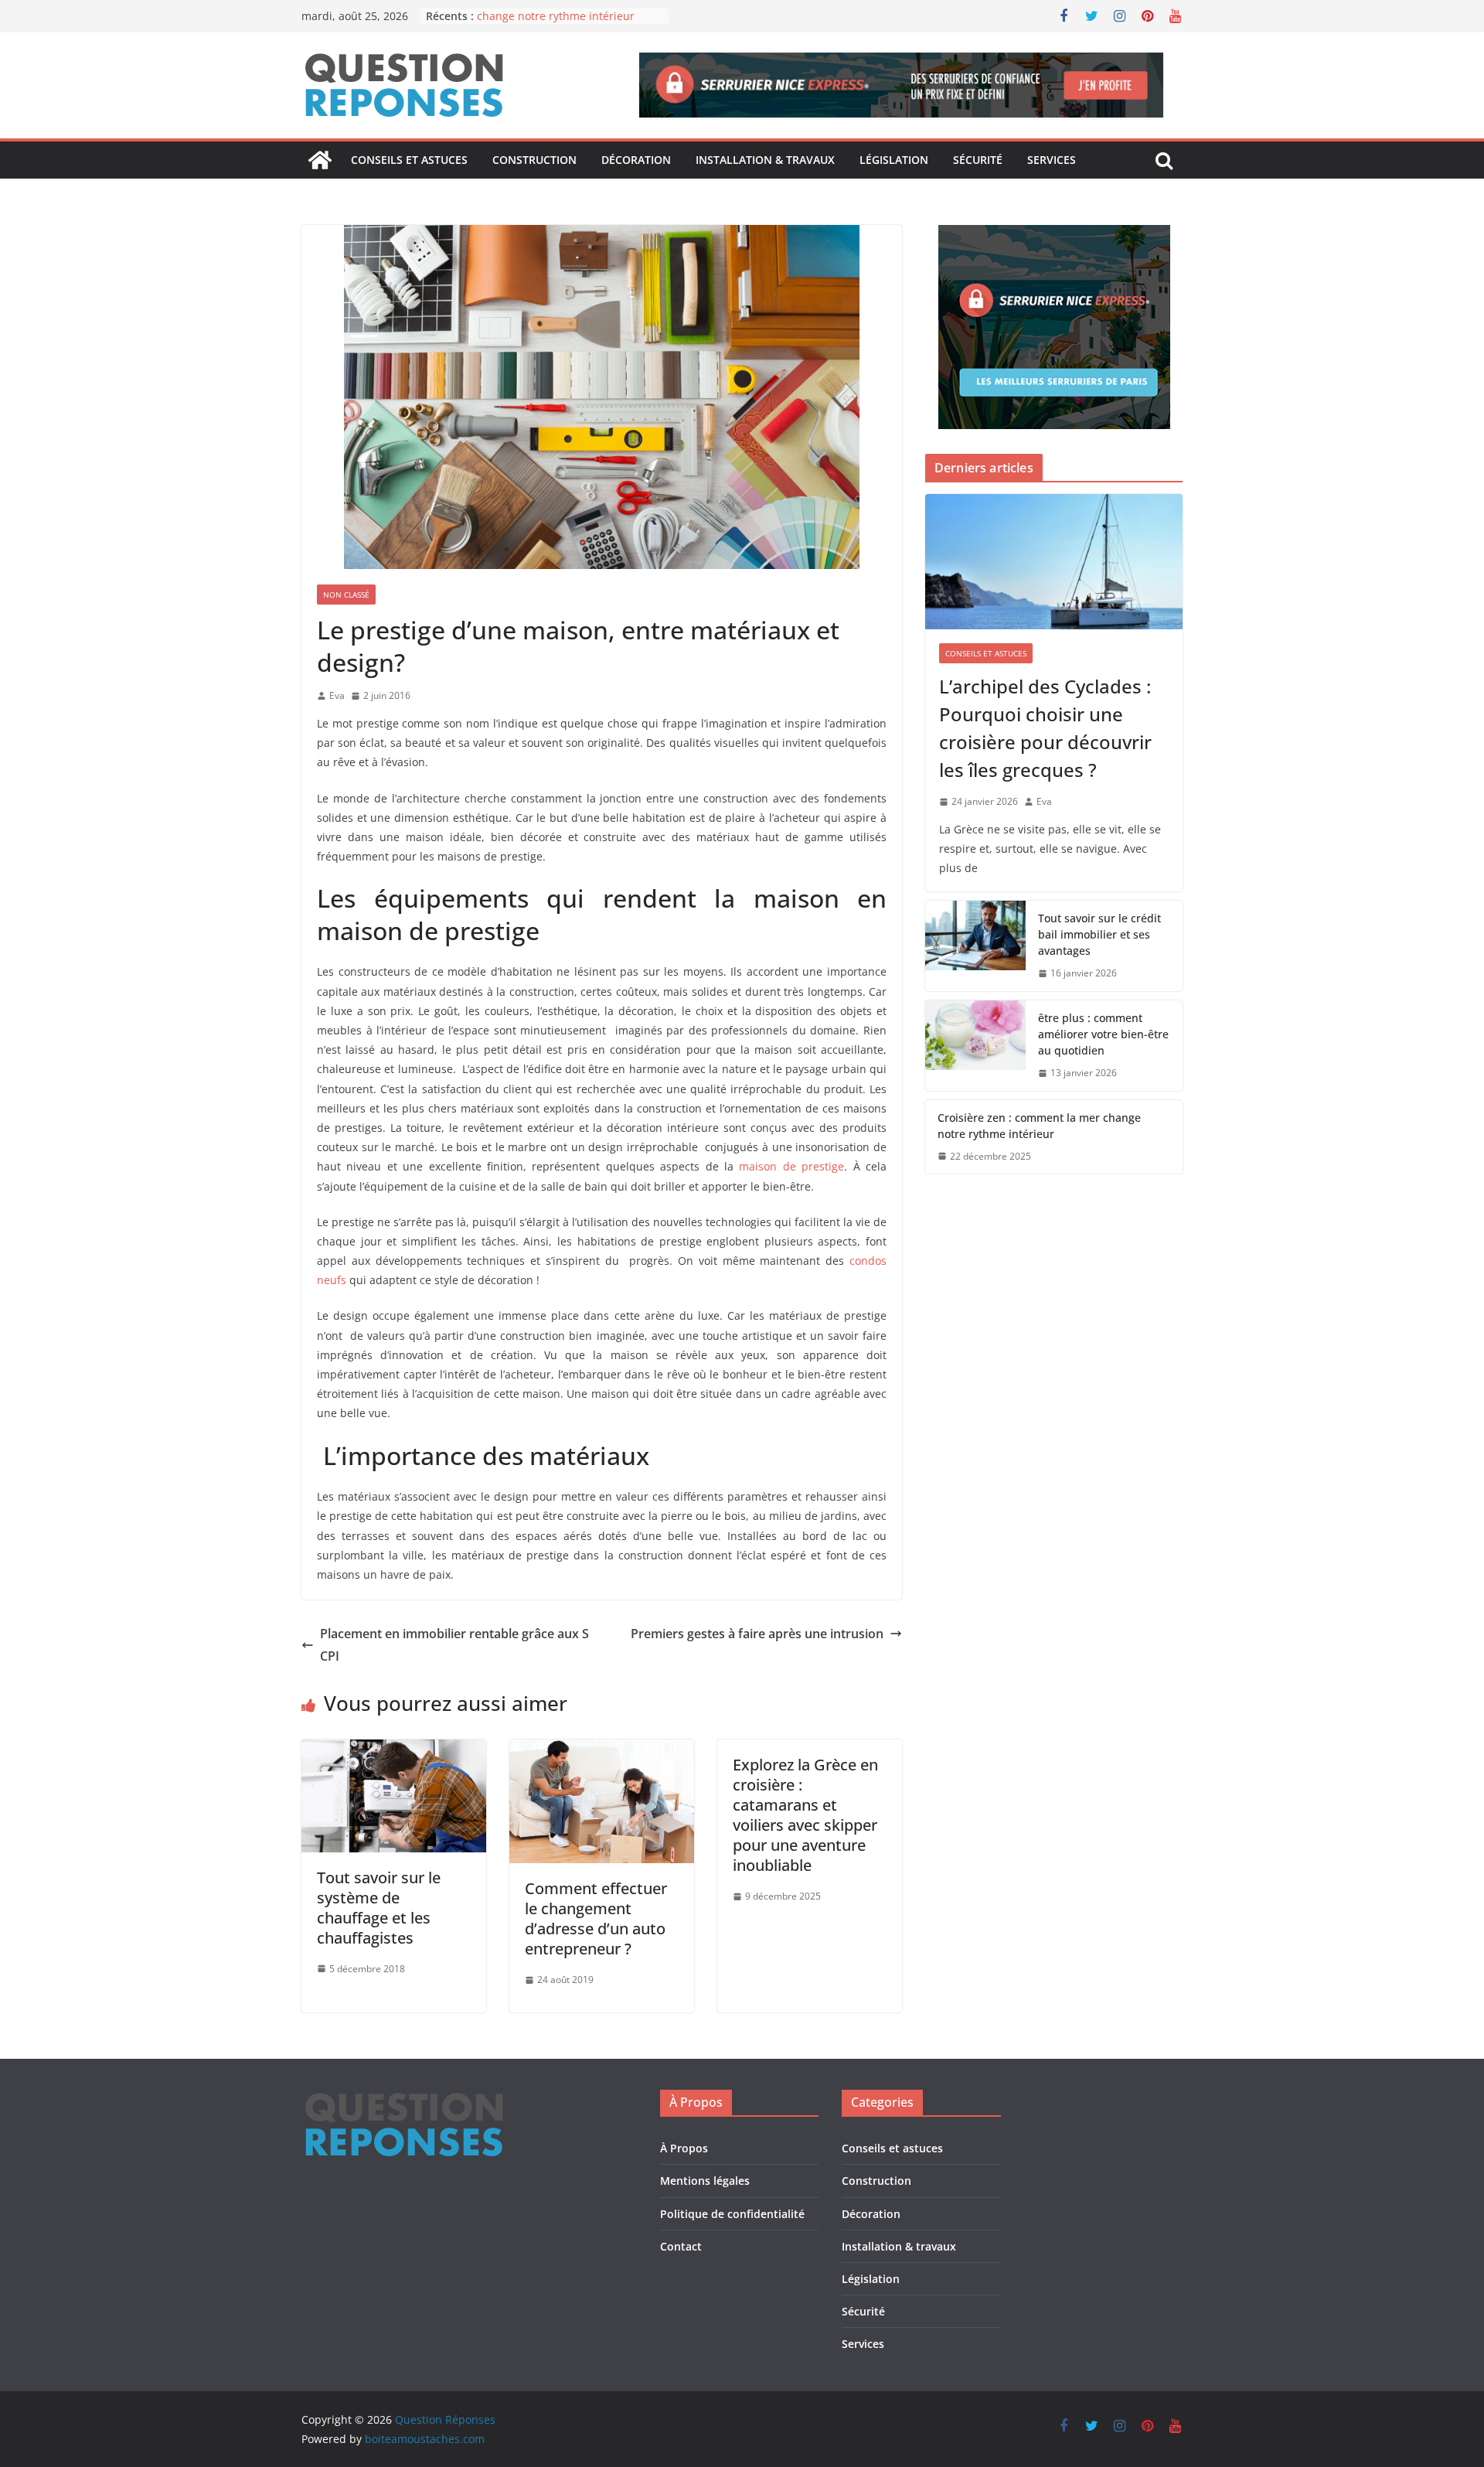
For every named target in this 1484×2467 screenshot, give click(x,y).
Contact (681, 2246)
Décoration (636, 160)
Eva (337, 695)
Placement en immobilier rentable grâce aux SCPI (454, 1645)
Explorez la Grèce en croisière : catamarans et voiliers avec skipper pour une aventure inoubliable (805, 1815)
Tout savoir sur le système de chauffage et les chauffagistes (379, 1908)
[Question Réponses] (320, 160)
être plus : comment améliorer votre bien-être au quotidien (1103, 1034)
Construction (534, 160)
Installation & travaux (765, 160)
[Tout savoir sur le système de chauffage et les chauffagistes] (394, 1750)
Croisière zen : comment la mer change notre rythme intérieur (558, 24)
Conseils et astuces (409, 160)
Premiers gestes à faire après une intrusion (757, 1634)
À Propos (684, 2148)
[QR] (404, 2099)
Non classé (346, 595)
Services (1052, 160)
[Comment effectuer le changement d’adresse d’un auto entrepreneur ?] (602, 1750)
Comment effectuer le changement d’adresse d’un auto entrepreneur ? (596, 1918)
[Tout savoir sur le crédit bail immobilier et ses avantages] (975, 946)
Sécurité (978, 160)
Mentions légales (705, 2181)
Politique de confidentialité (732, 2214)
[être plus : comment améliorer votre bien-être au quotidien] (975, 1046)
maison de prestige (791, 1166)
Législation (894, 160)
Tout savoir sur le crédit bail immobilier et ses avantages (1099, 934)
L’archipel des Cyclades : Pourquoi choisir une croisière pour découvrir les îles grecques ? (1045, 728)
